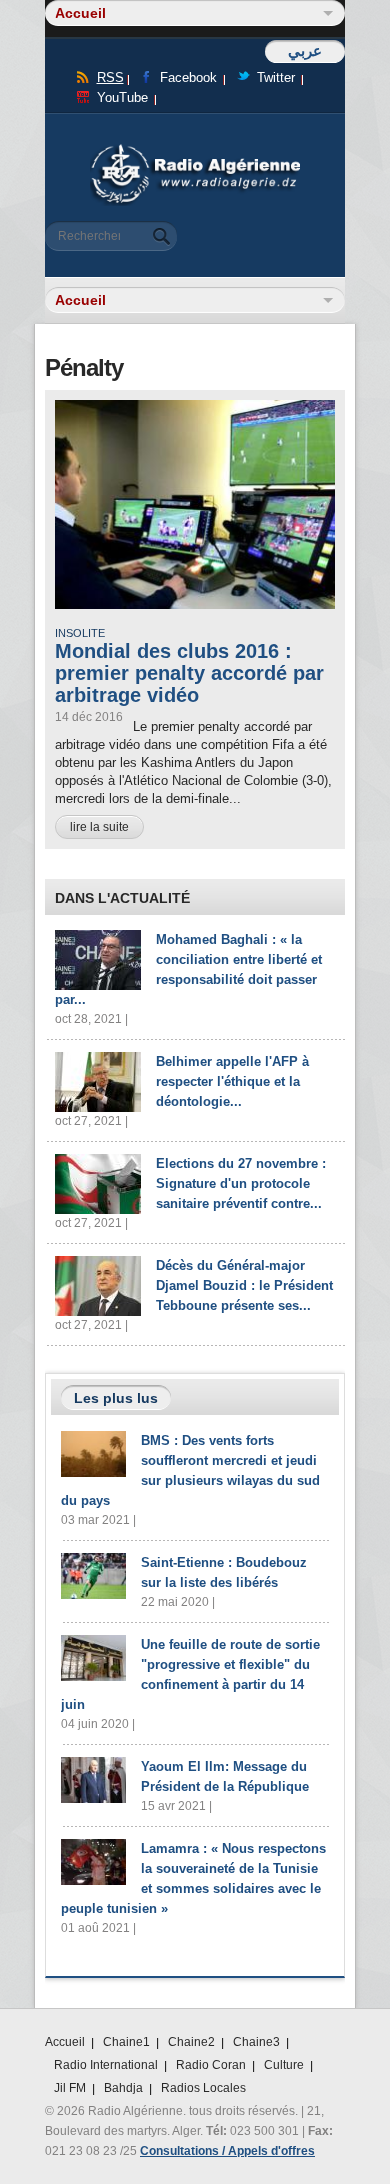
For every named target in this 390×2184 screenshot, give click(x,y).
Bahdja (123, 2088)
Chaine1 (126, 2042)
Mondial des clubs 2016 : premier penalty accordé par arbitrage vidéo (189, 673)
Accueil (65, 2042)
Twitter (276, 77)
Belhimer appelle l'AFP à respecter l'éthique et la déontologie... (232, 1081)
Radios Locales (203, 2088)
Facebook (188, 77)
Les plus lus (116, 1398)
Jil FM (70, 2088)
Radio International (106, 2065)
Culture (284, 2065)
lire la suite (99, 827)
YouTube (122, 97)
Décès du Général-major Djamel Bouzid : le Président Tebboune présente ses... (244, 1285)
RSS (110, 77)
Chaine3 (256, 2042)
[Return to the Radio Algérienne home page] (195, 149)
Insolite (80, 633)
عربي (305, 50)
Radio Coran (211, 2065)
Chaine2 (191, 2042)
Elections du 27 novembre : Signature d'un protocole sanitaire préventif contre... (241, 1183)
